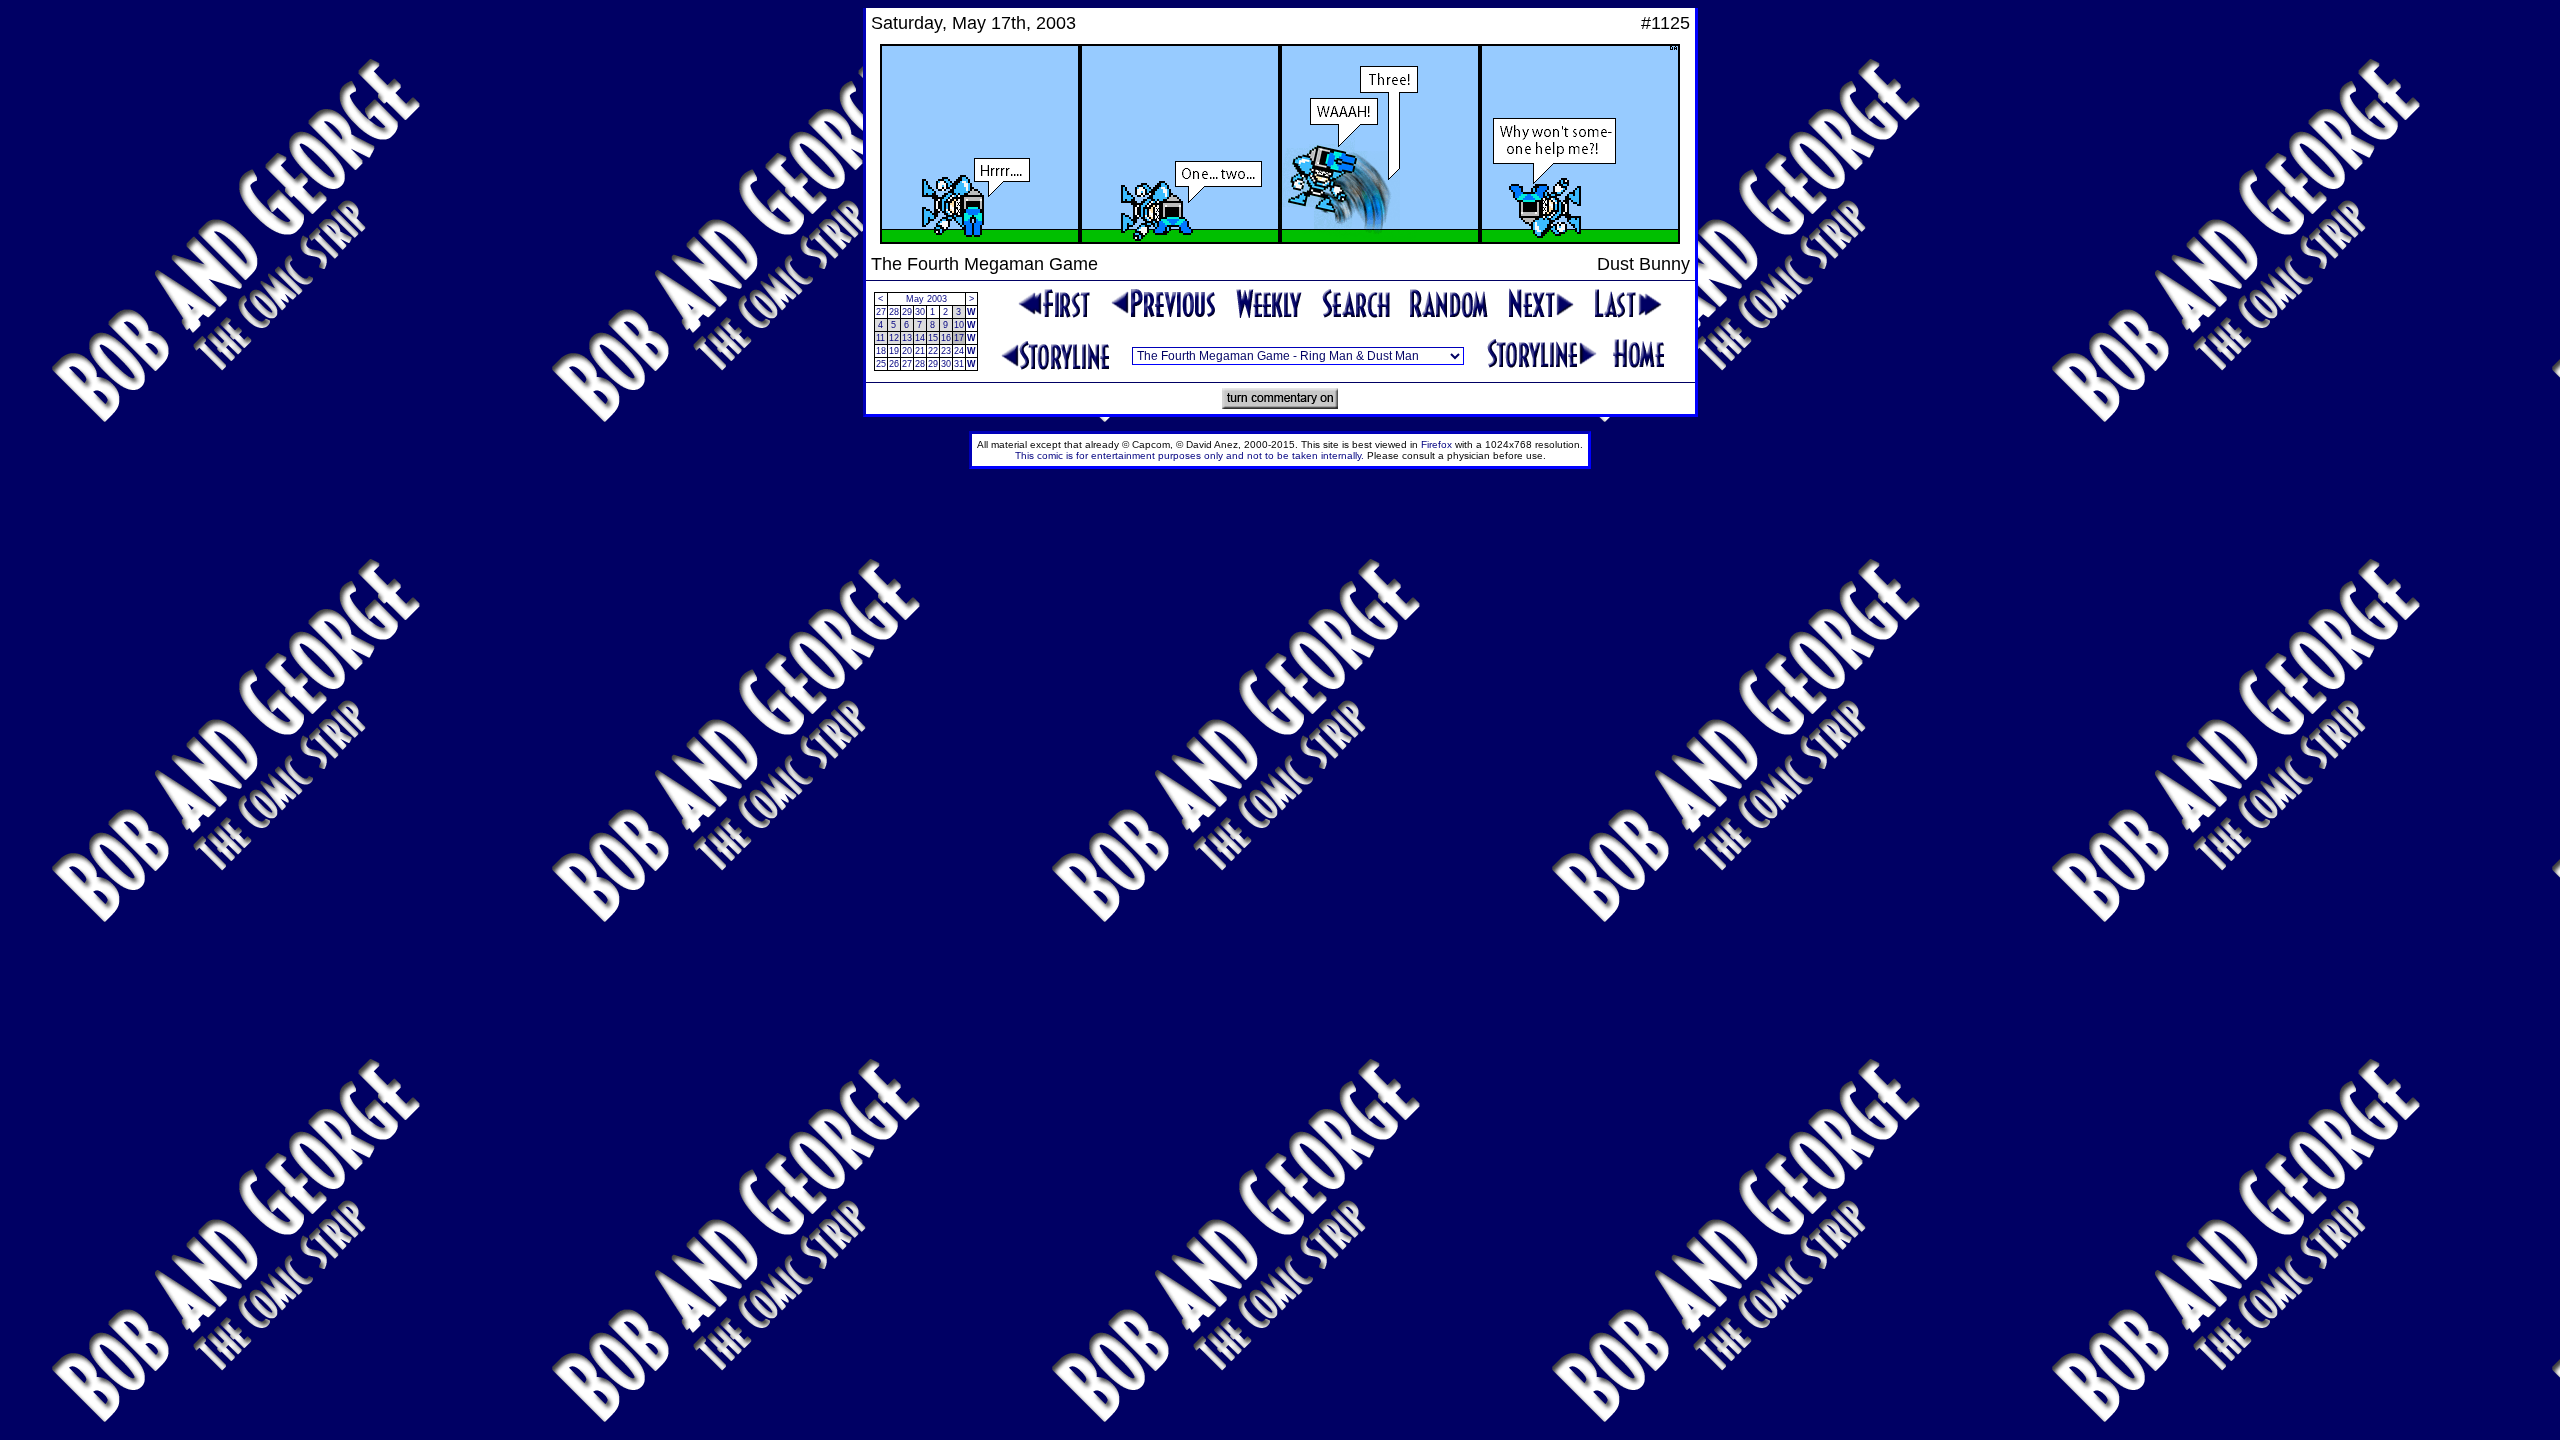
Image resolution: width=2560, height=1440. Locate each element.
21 (920, 351)
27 (881, 312)
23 (946, 351)
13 (907, 338)
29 (907, 312)
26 (894, 364)
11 (880, 338)
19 (894, 351)
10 (959, 325)
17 (959, 338)
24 (959, 351)
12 (894, 338)
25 (881, 364)
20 (907, 351)
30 (920, 312)
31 (959, 364)
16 (946, 338)
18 (881, 351)
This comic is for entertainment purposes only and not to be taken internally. (1189, 455)
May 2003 (926, 299)
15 (933, 338)
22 (933, 351)
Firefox (1436, 444)
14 (920, 338)
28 (894, 312)
